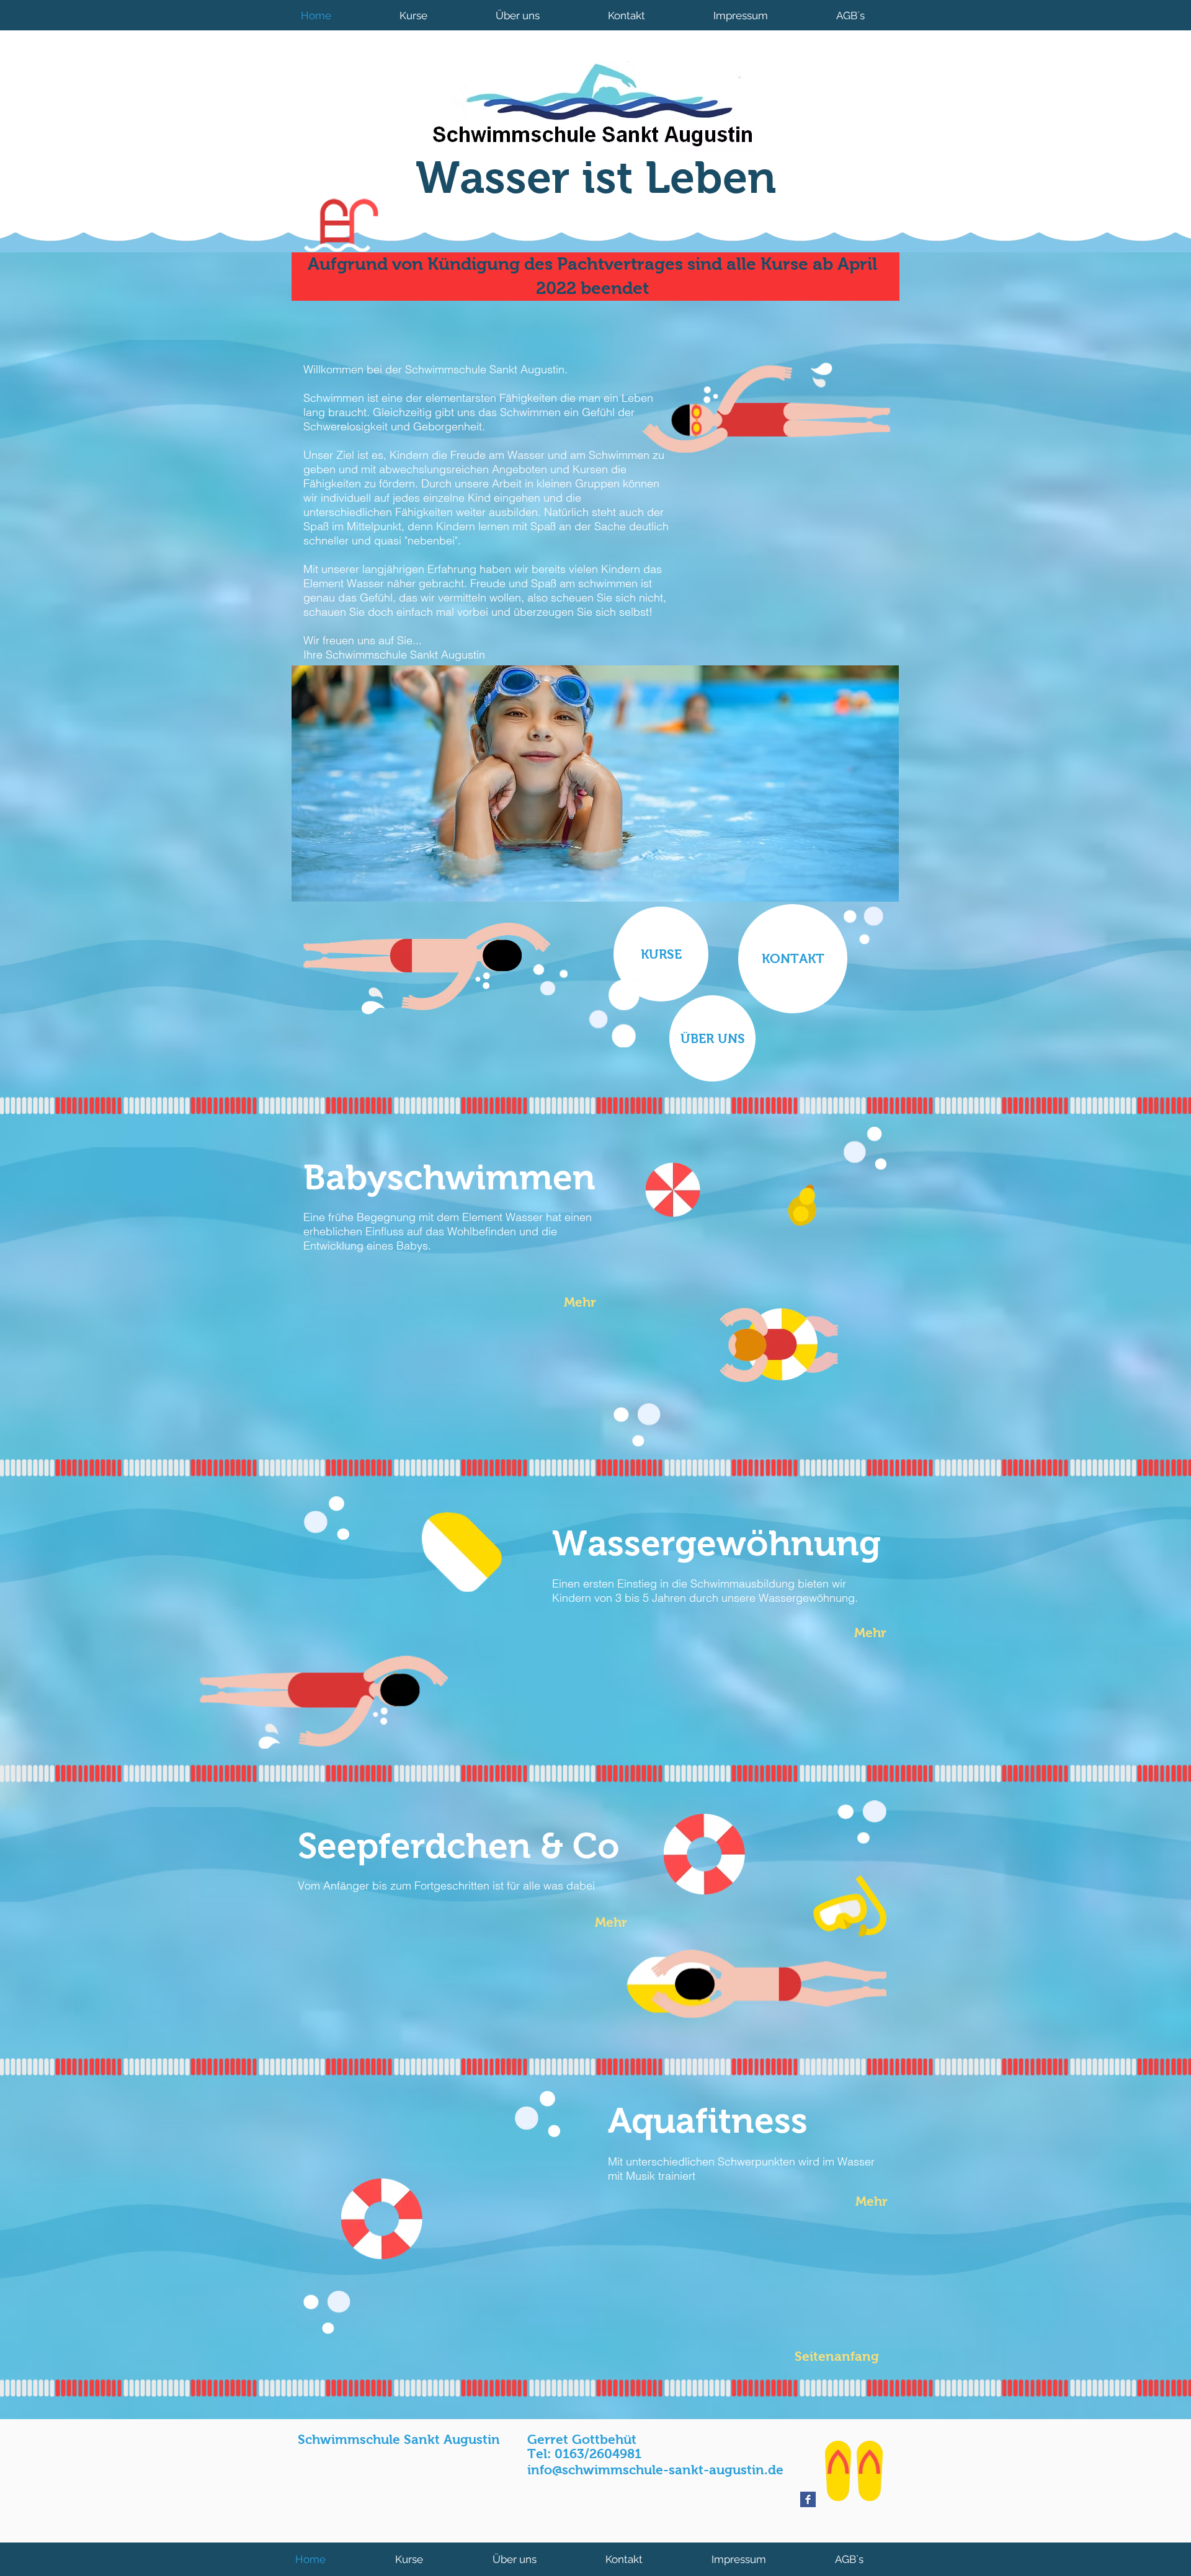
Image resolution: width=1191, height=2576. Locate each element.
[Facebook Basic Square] (808, 2499)
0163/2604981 (598, 2454)
